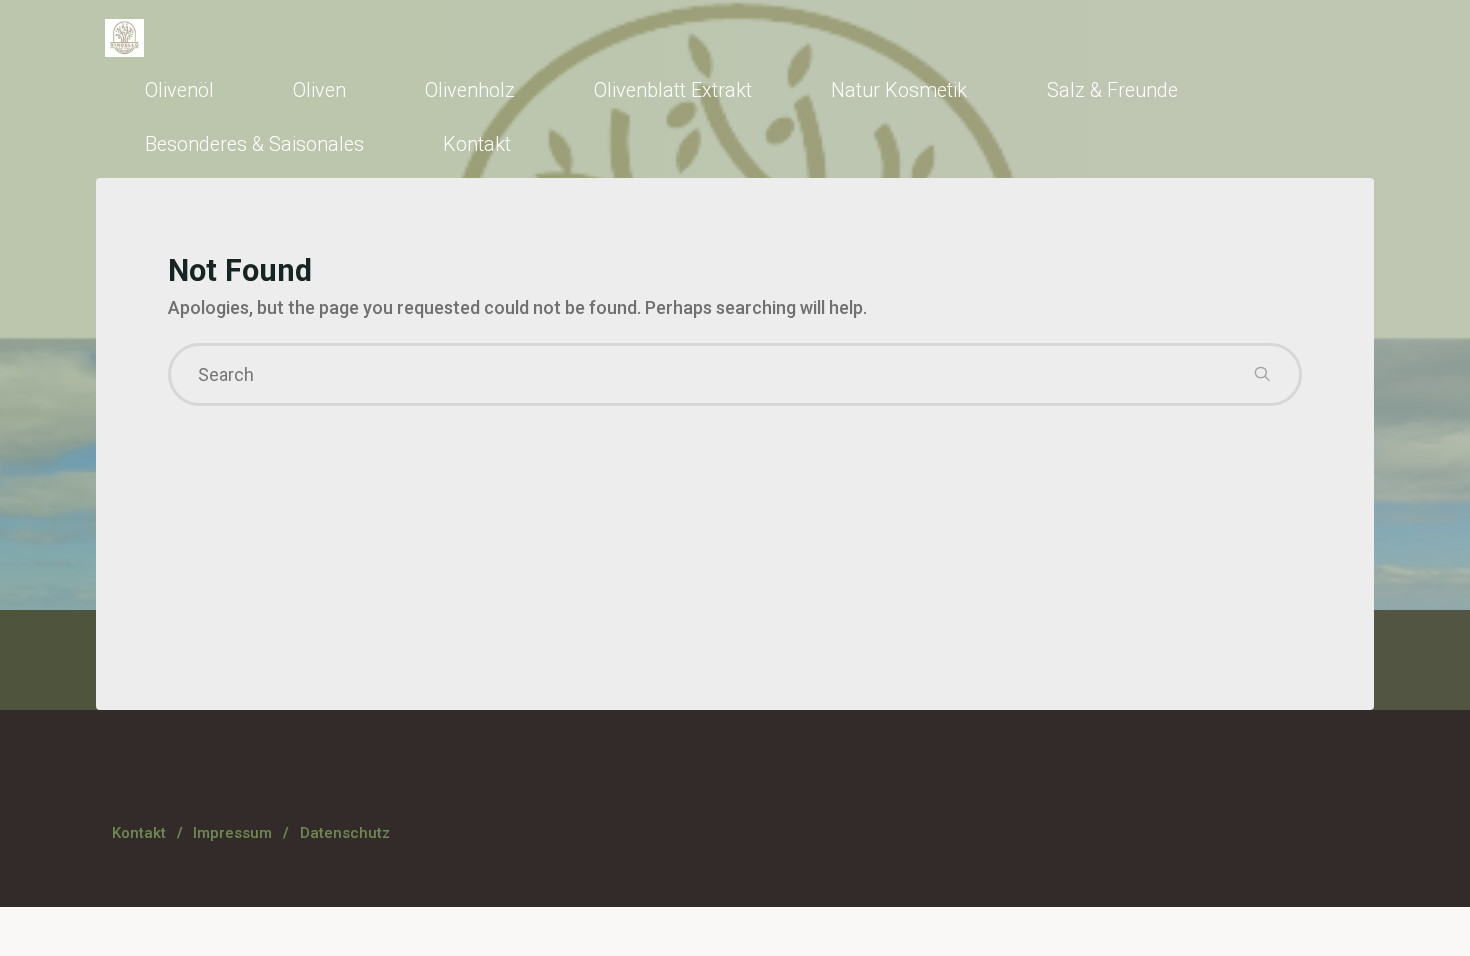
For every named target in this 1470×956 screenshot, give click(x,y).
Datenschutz (345, 833)
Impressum (232, 833)
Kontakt (139, 833)
